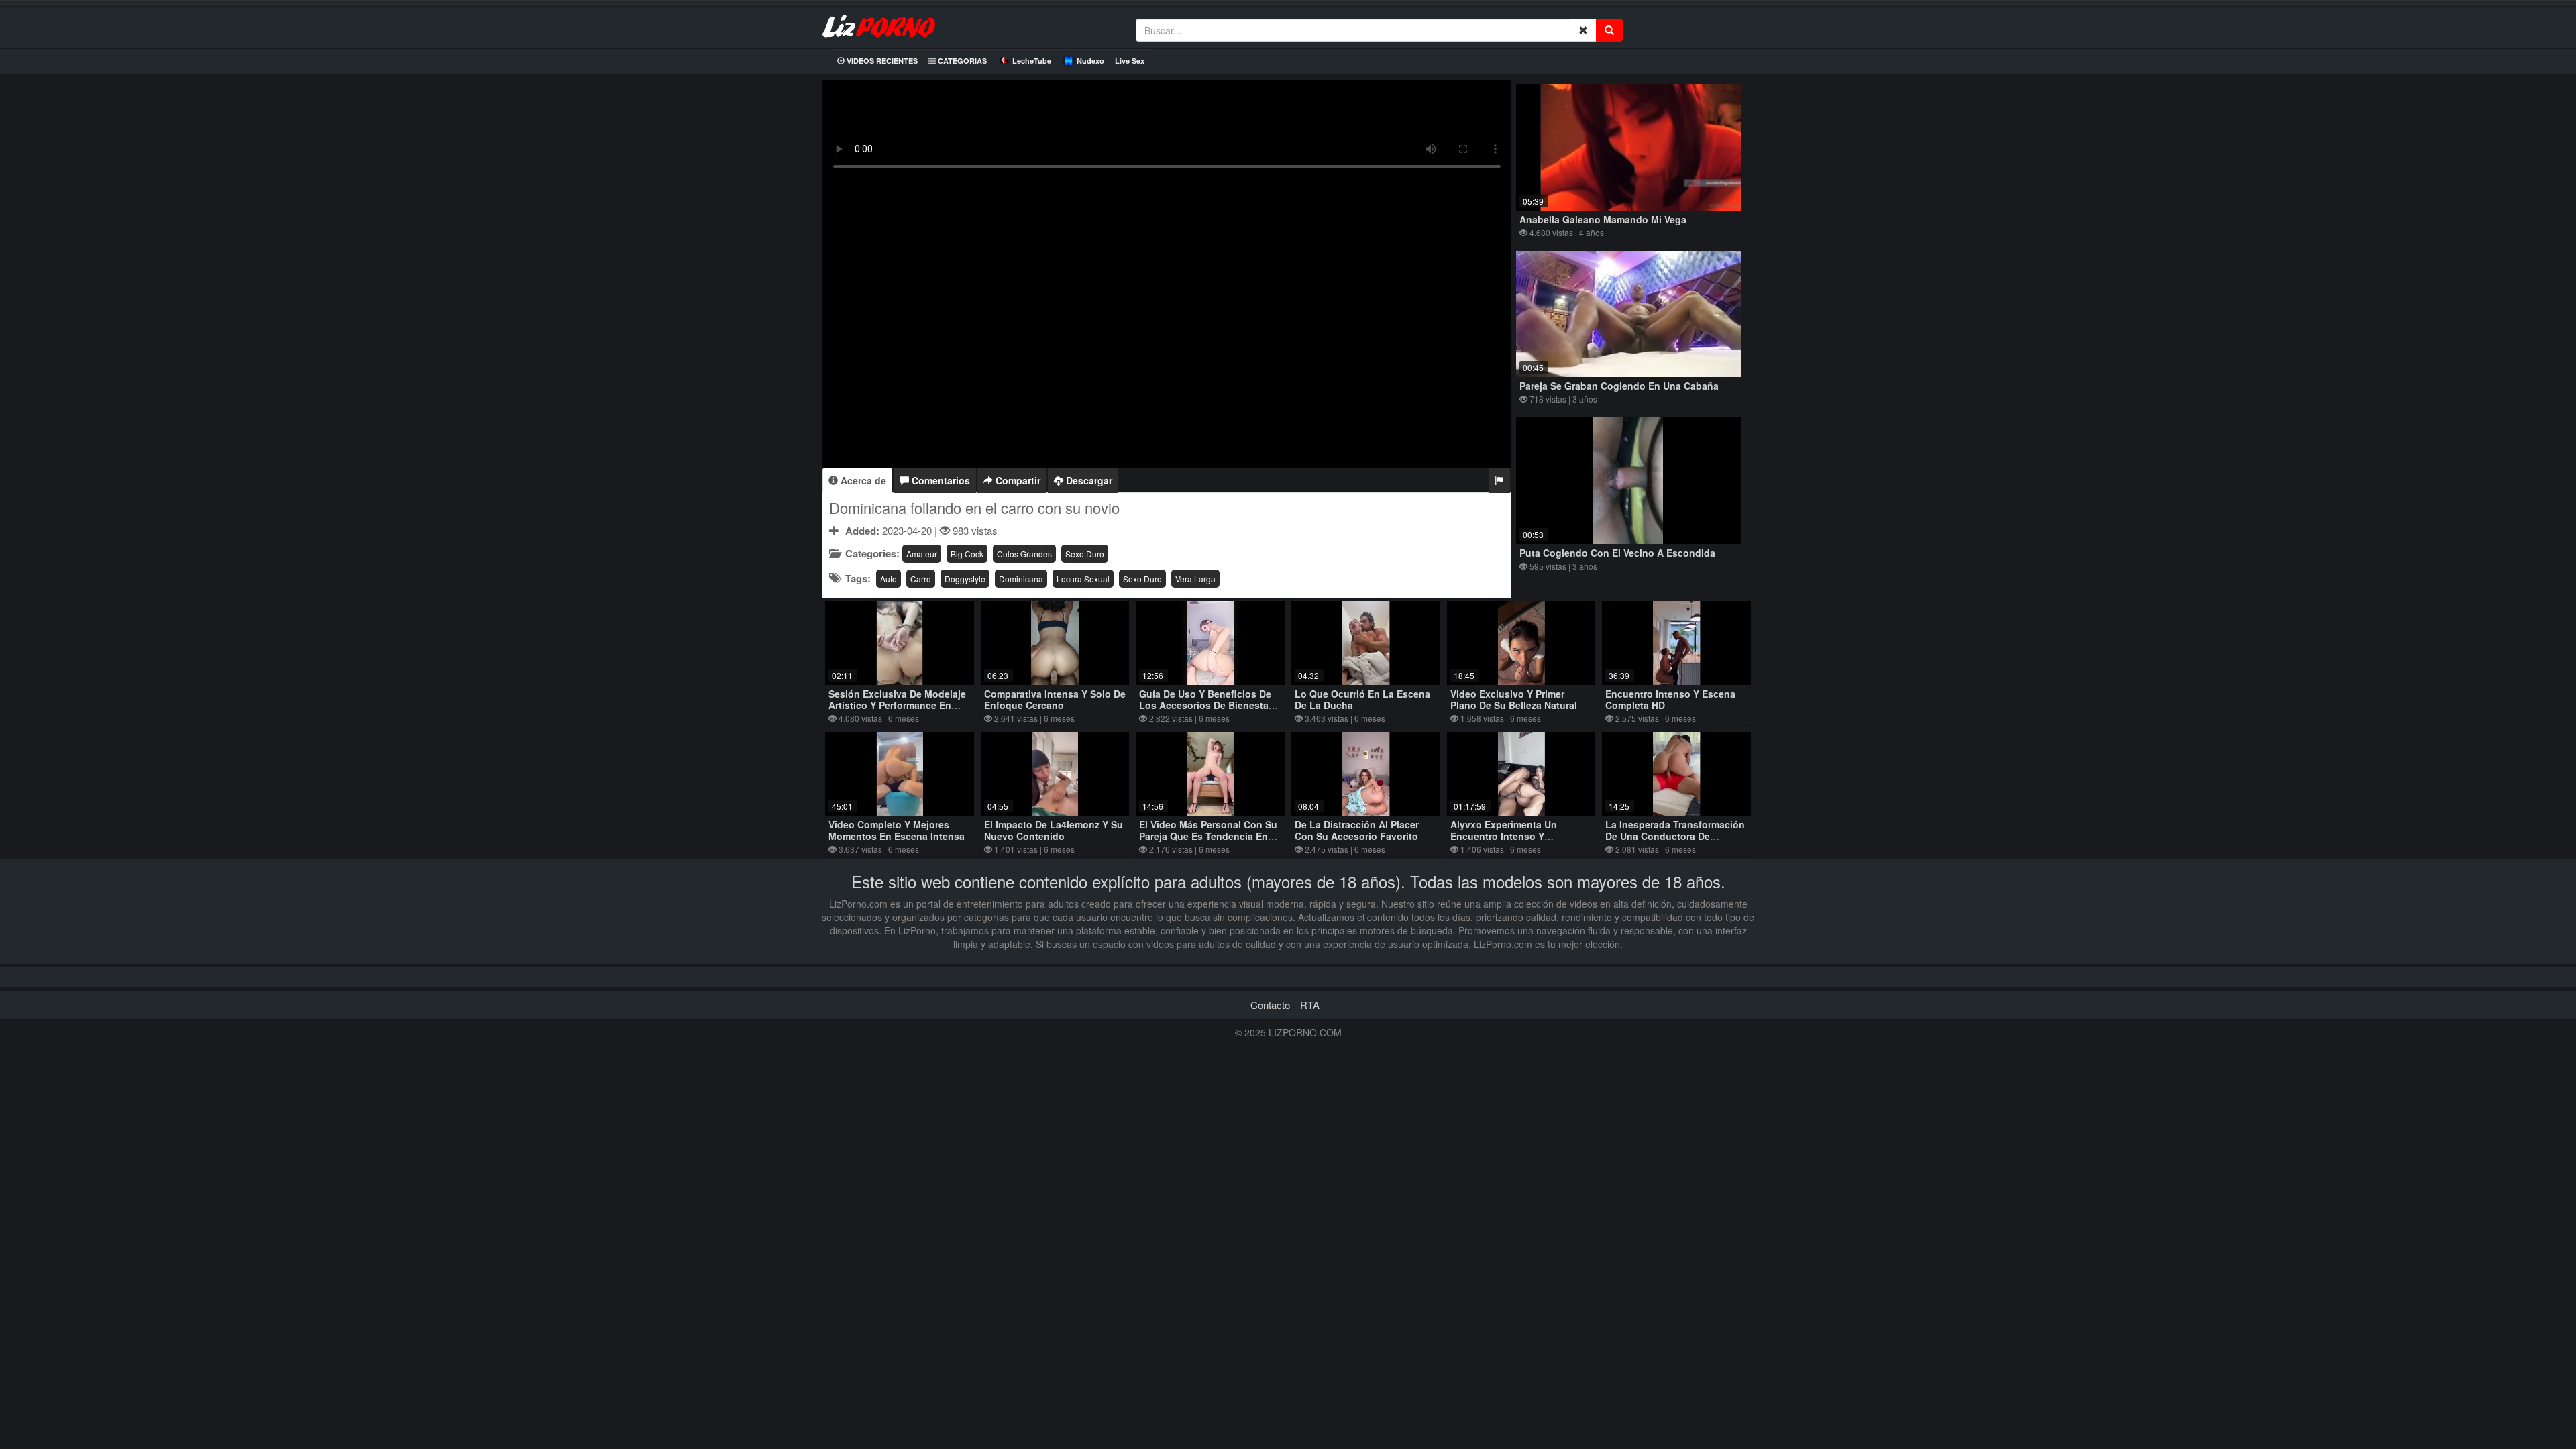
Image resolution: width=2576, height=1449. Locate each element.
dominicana (1021, 579)
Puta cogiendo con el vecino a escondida (1617, 553)
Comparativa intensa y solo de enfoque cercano (1055, 699)
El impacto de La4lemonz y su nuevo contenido (1054, 830)
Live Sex (1130, 61)
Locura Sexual (1083, 579)
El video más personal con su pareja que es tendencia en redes (1208, 836)
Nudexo (1090, 61)
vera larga (1195, 579)
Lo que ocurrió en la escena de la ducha (1362, 699)
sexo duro (1085, 554)
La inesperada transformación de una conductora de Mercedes (1675, 836)
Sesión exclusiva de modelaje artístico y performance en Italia (897, 705)
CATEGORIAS (961, 61)
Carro (921, 579)
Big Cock (967, 554)
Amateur (922, 554)
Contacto (1270, 1005)
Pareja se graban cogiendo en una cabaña (1619, 386)
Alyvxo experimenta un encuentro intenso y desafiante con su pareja (1508, 836)
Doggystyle (965, 579)
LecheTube (1032, 61)
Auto (889, 579)
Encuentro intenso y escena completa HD (1670, 699)
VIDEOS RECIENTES (881, 61)
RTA (1310, 1005)
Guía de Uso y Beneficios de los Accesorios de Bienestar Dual (1205, 705)
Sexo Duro (1142, 579)
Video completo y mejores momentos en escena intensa (897, 830)
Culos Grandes (1024, 554)
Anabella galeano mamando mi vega (1603, 219)
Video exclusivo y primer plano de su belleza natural (1514, 699)
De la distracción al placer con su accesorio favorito (1357, 830)
